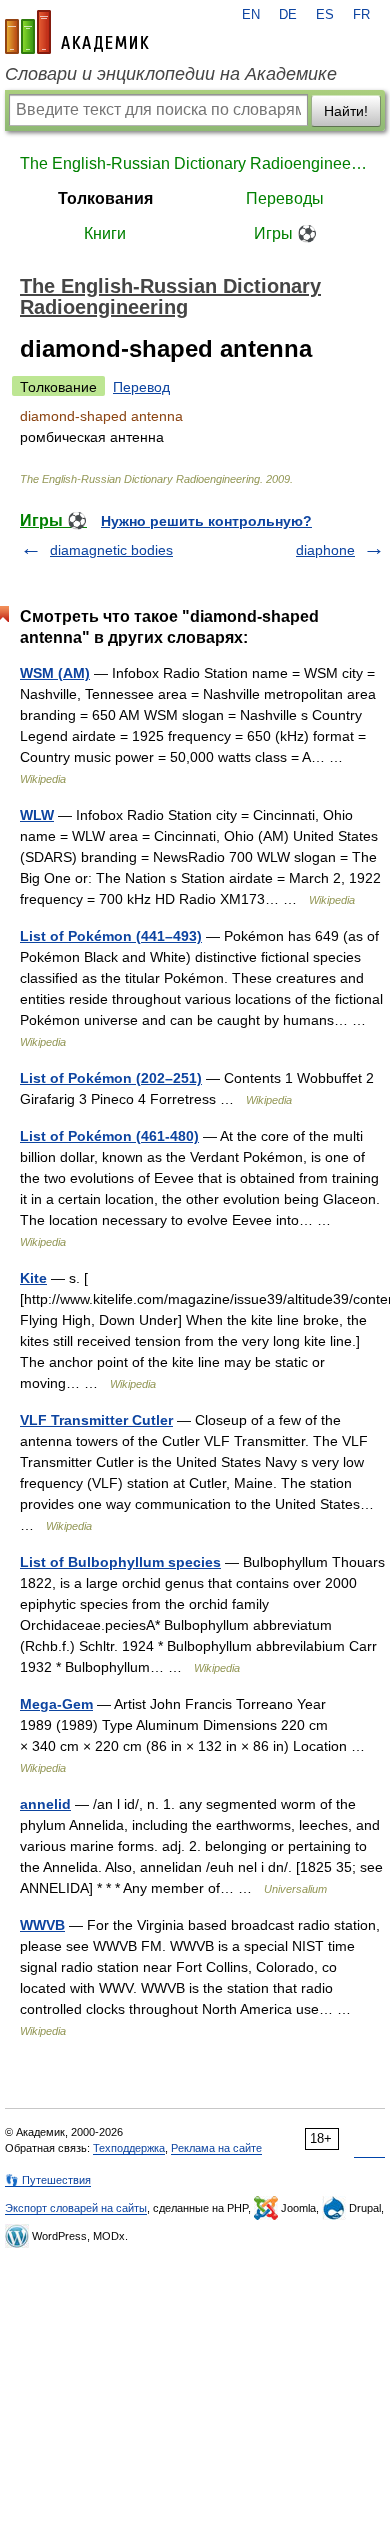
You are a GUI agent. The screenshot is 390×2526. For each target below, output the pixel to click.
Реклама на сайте (216, 2148)
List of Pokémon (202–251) (111, 1078)
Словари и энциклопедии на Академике (171, 74)
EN (251, 15)
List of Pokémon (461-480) (109, 1136)
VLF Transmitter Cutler (96, 1420)
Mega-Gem (56, 1704)
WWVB (42, 1925)
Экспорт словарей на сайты (76, 2208)
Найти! (346, 111)
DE (288, 15)
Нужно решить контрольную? (206, 521)
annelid (45, 1804)
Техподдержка (129, 2148)
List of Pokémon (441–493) (111, 936)
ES (325, 15)
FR (361, 15)
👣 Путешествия (48, 2180)
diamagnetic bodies (111, 550)
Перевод (141, 387)
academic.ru (77, 32)
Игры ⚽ (285, 233)
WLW (37, 815)
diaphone (325, 550)
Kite (33, 1278)
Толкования (105, 198)
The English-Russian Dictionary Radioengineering (195, 163)
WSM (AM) (55, 673)
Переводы (285, 198)
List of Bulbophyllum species (120, 1562)
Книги (105, 233)
